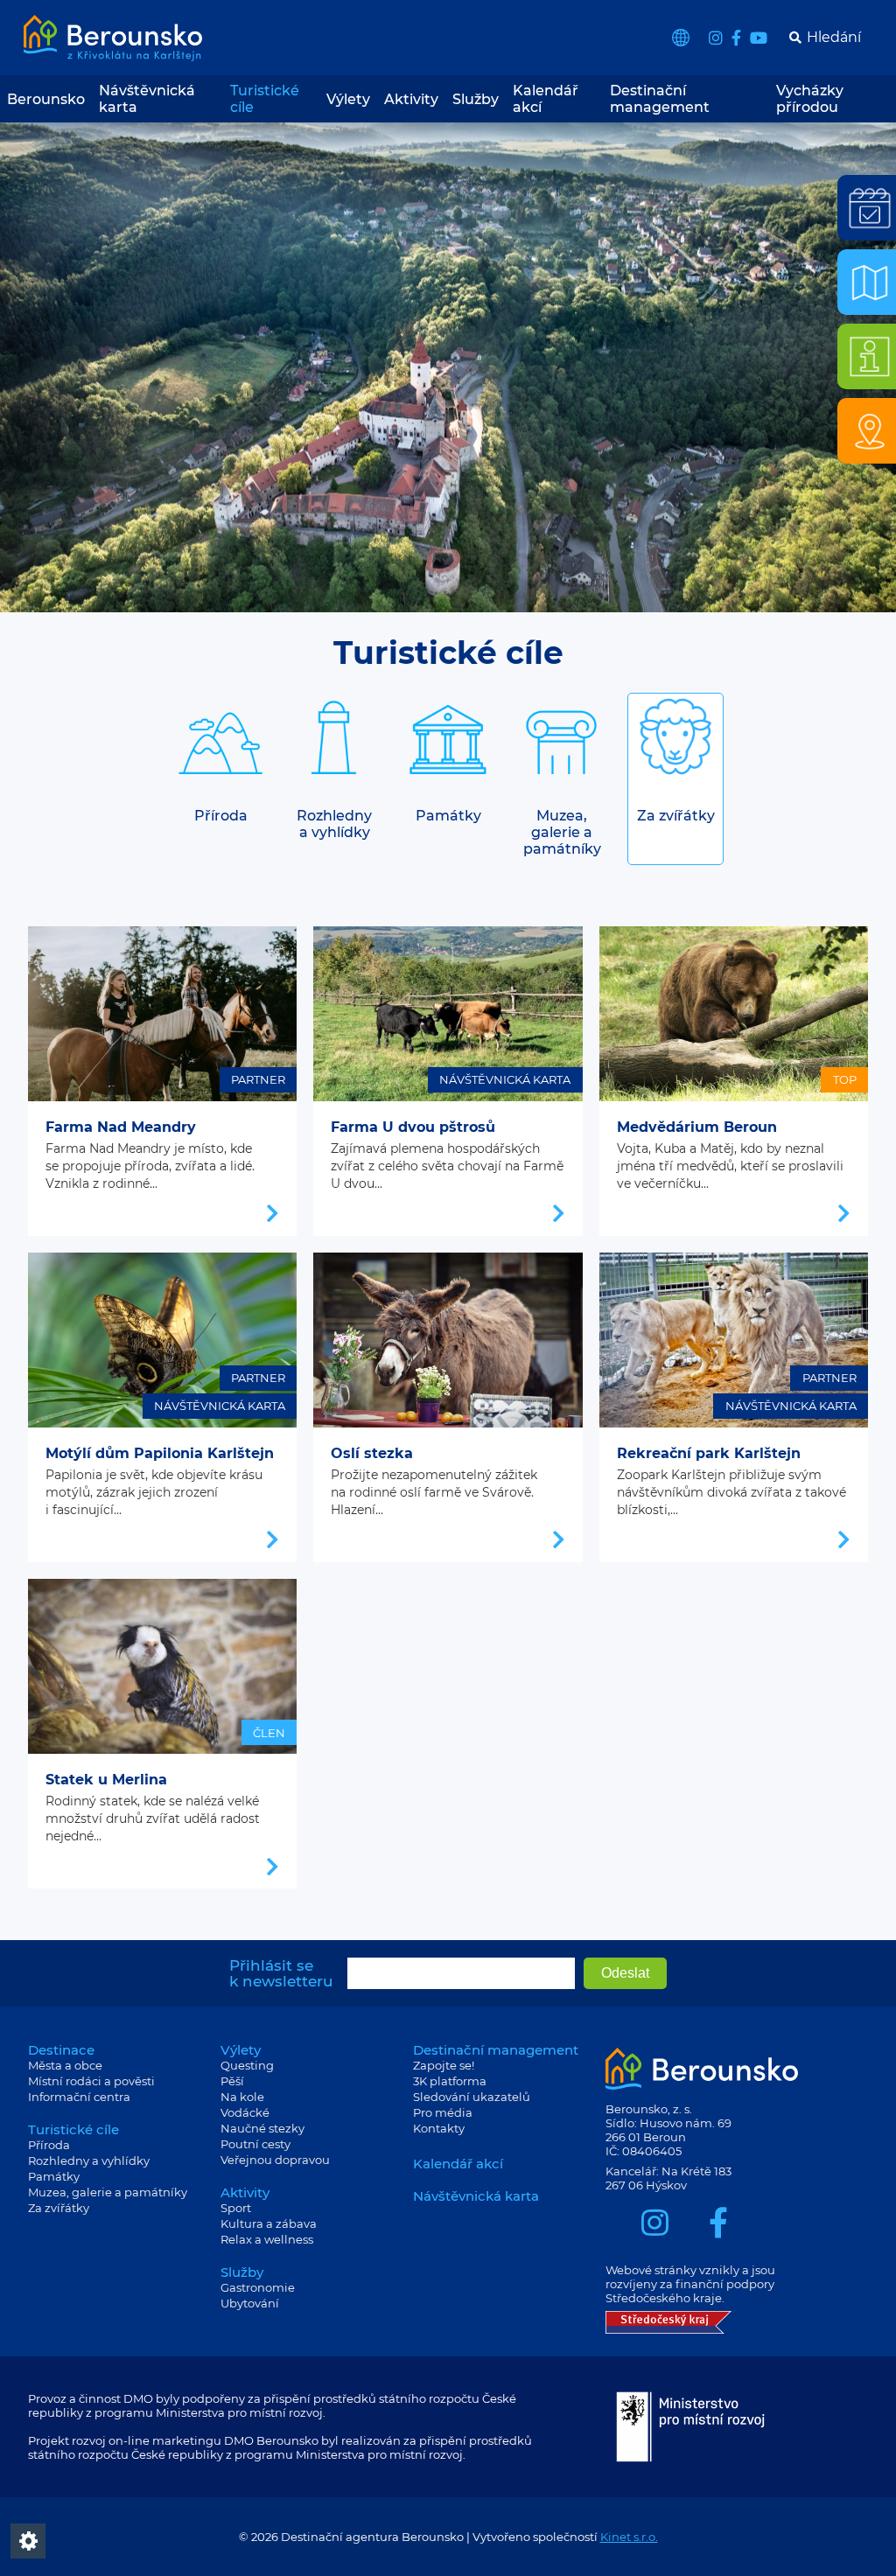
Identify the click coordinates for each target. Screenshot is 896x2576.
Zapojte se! (444, 2065)
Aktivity (411, 99)
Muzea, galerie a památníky (108, 2192)
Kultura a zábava (269, 2223)
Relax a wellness (267, 2239)
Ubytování (250, 2303)
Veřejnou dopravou (275, 2160)
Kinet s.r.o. (629, 2537)
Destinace (61, 2050)
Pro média (443, 2112)
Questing (247, 2065)
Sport (236, 2208)
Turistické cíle (265, 99)
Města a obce (65, 2065)
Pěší (232, 2081)
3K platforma (450, 2081)
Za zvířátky (59, 2208)
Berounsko (46, 99)
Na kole (242, 2097)
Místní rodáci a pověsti (91, 2081)
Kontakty (439, 2128)
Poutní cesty (255, 2144)
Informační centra (79, 2097)
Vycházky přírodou (810, 99)
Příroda (49, 2145)
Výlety (348, 99)
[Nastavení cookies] (28, 2541)
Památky (54, 2176)
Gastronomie (258, 2287)
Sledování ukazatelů (472, 2097)
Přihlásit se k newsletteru (281, 1973)
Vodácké (245, 2112)
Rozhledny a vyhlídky (89, 2161)
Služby (476, 99)
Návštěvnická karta (147, 99)
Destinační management (660, 99)
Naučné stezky (262, 2128)
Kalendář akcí (546, 99)
